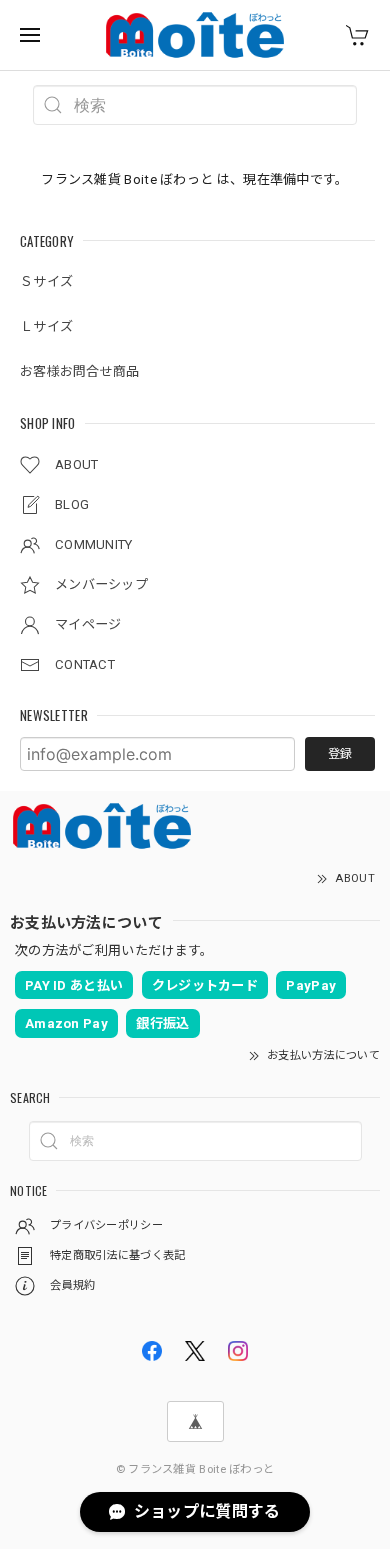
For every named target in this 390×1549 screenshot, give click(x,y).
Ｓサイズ (46, 281)
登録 (340, 754)
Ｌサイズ (46, 326)
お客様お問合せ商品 (80, 371)
